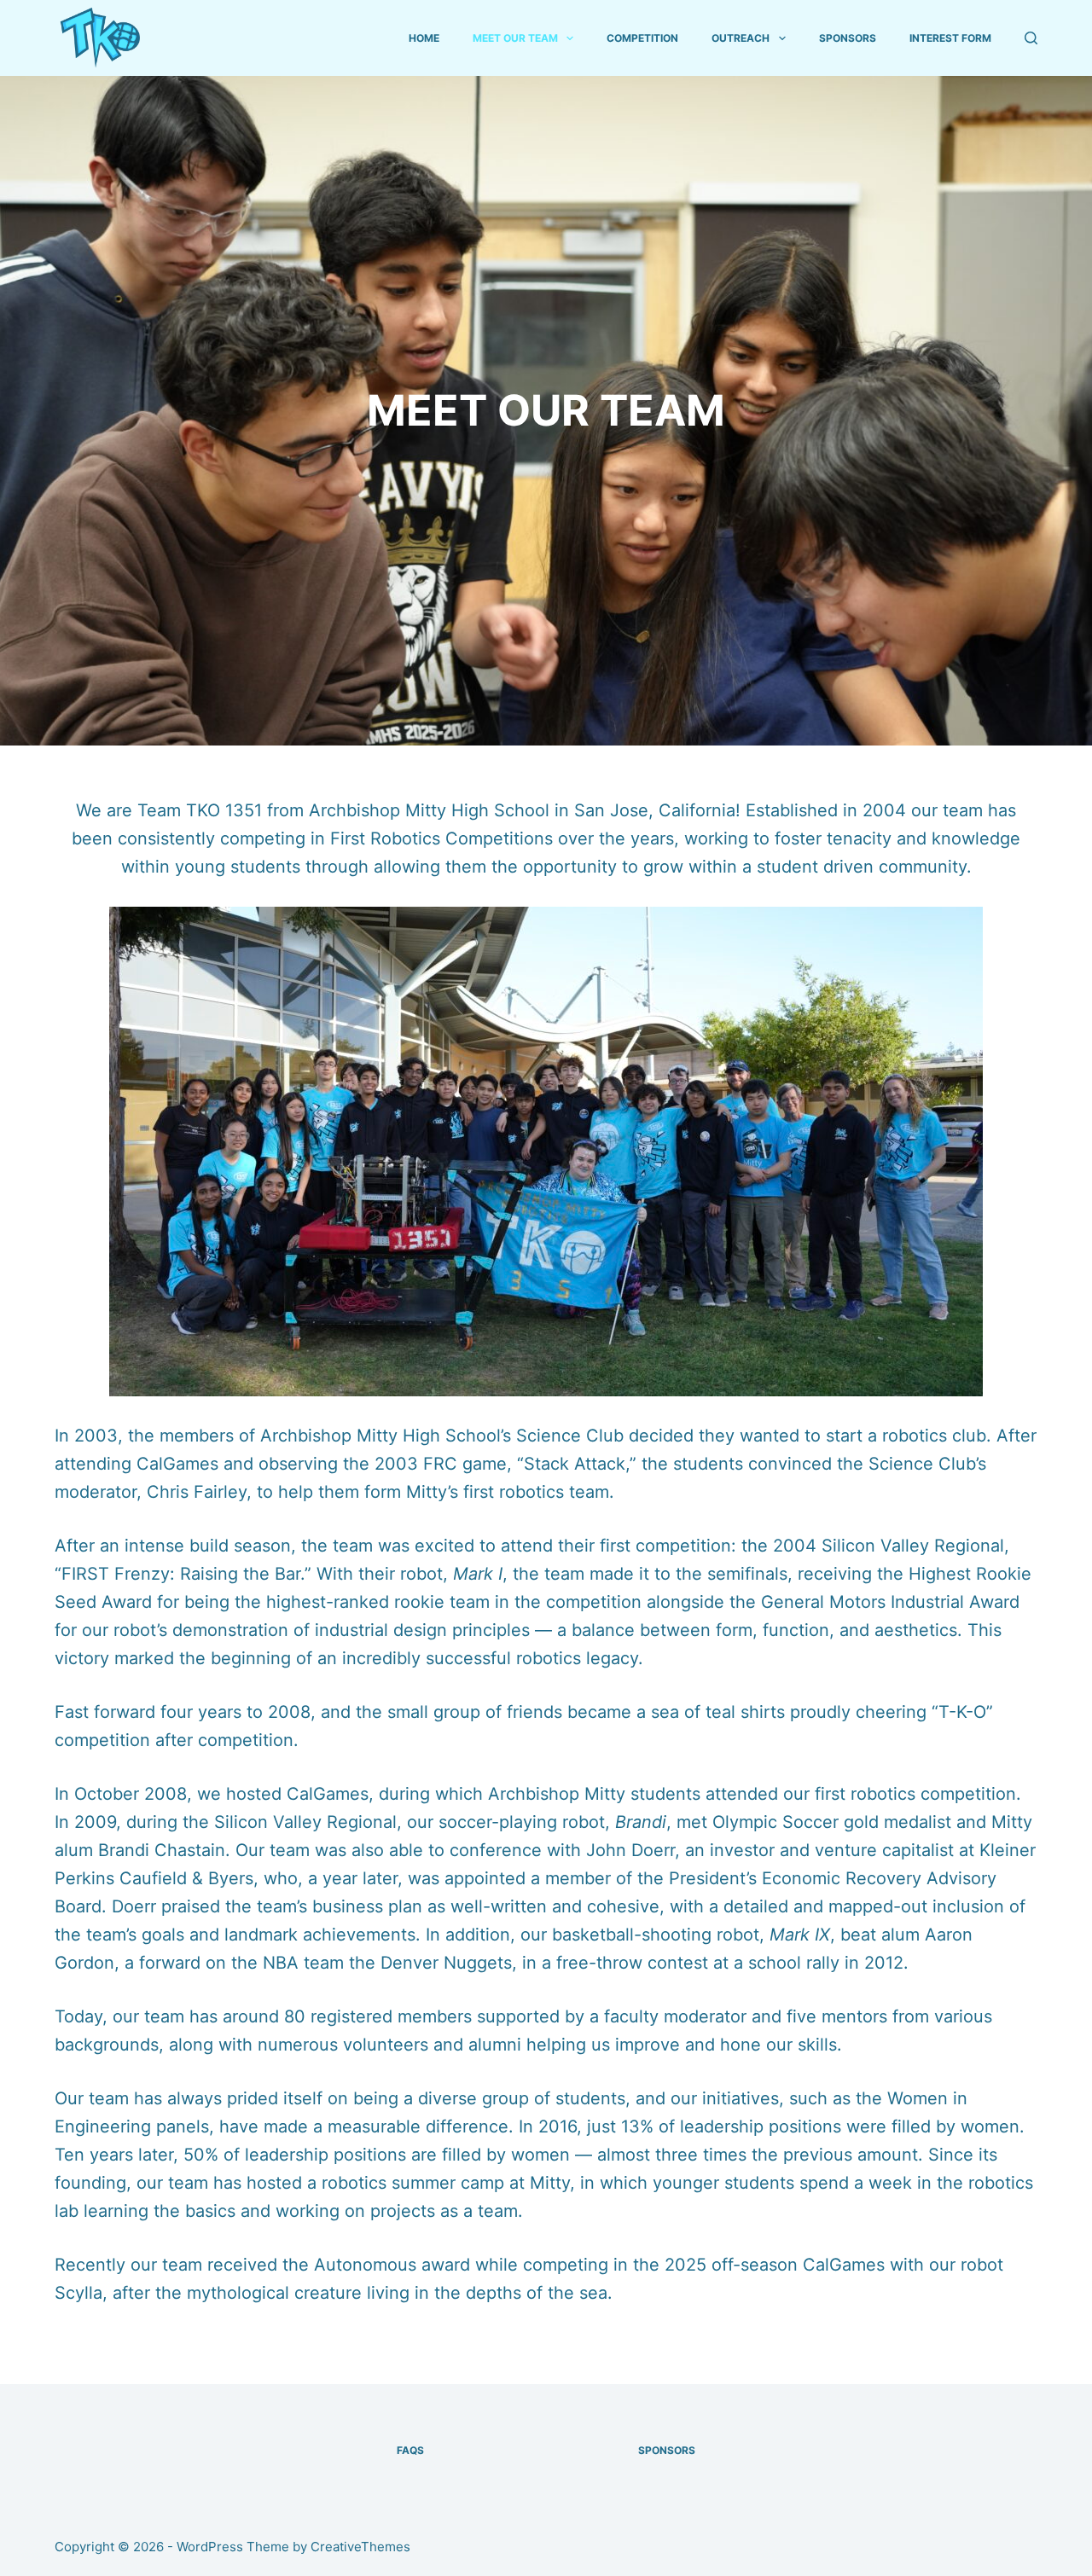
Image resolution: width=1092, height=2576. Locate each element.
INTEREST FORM (950, 38)
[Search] (1031, 38)
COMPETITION (642, 38)
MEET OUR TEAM (515, 38)
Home (424, 38)
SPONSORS (848, 38)
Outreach (741, 38)
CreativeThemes (360, 2547)
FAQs (410, 2450)
